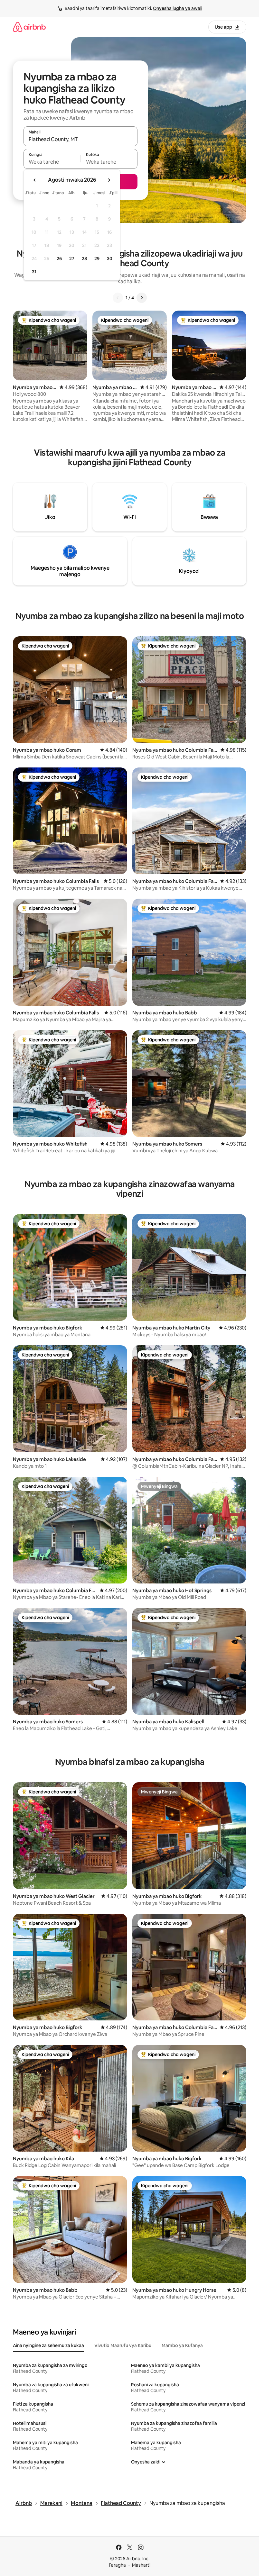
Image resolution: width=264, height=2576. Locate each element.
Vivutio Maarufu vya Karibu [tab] (123, 2345)
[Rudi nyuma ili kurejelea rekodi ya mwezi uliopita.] (35, 180)
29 (97, 259)
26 (59, 259)
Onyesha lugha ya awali (178, 8)
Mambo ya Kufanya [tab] (182, 2345)
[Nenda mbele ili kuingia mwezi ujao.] (109, 180)
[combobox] (80, 139)
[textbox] (52, 162)
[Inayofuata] (142, 298)
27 (72, 259)
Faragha (117, 2565)
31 (34, 272)
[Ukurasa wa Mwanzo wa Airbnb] (29, 27)
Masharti (141, 2565)
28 (84, 259)
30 (110, 259)
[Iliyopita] (118, 298)
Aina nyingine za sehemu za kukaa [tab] (48, 2345)
